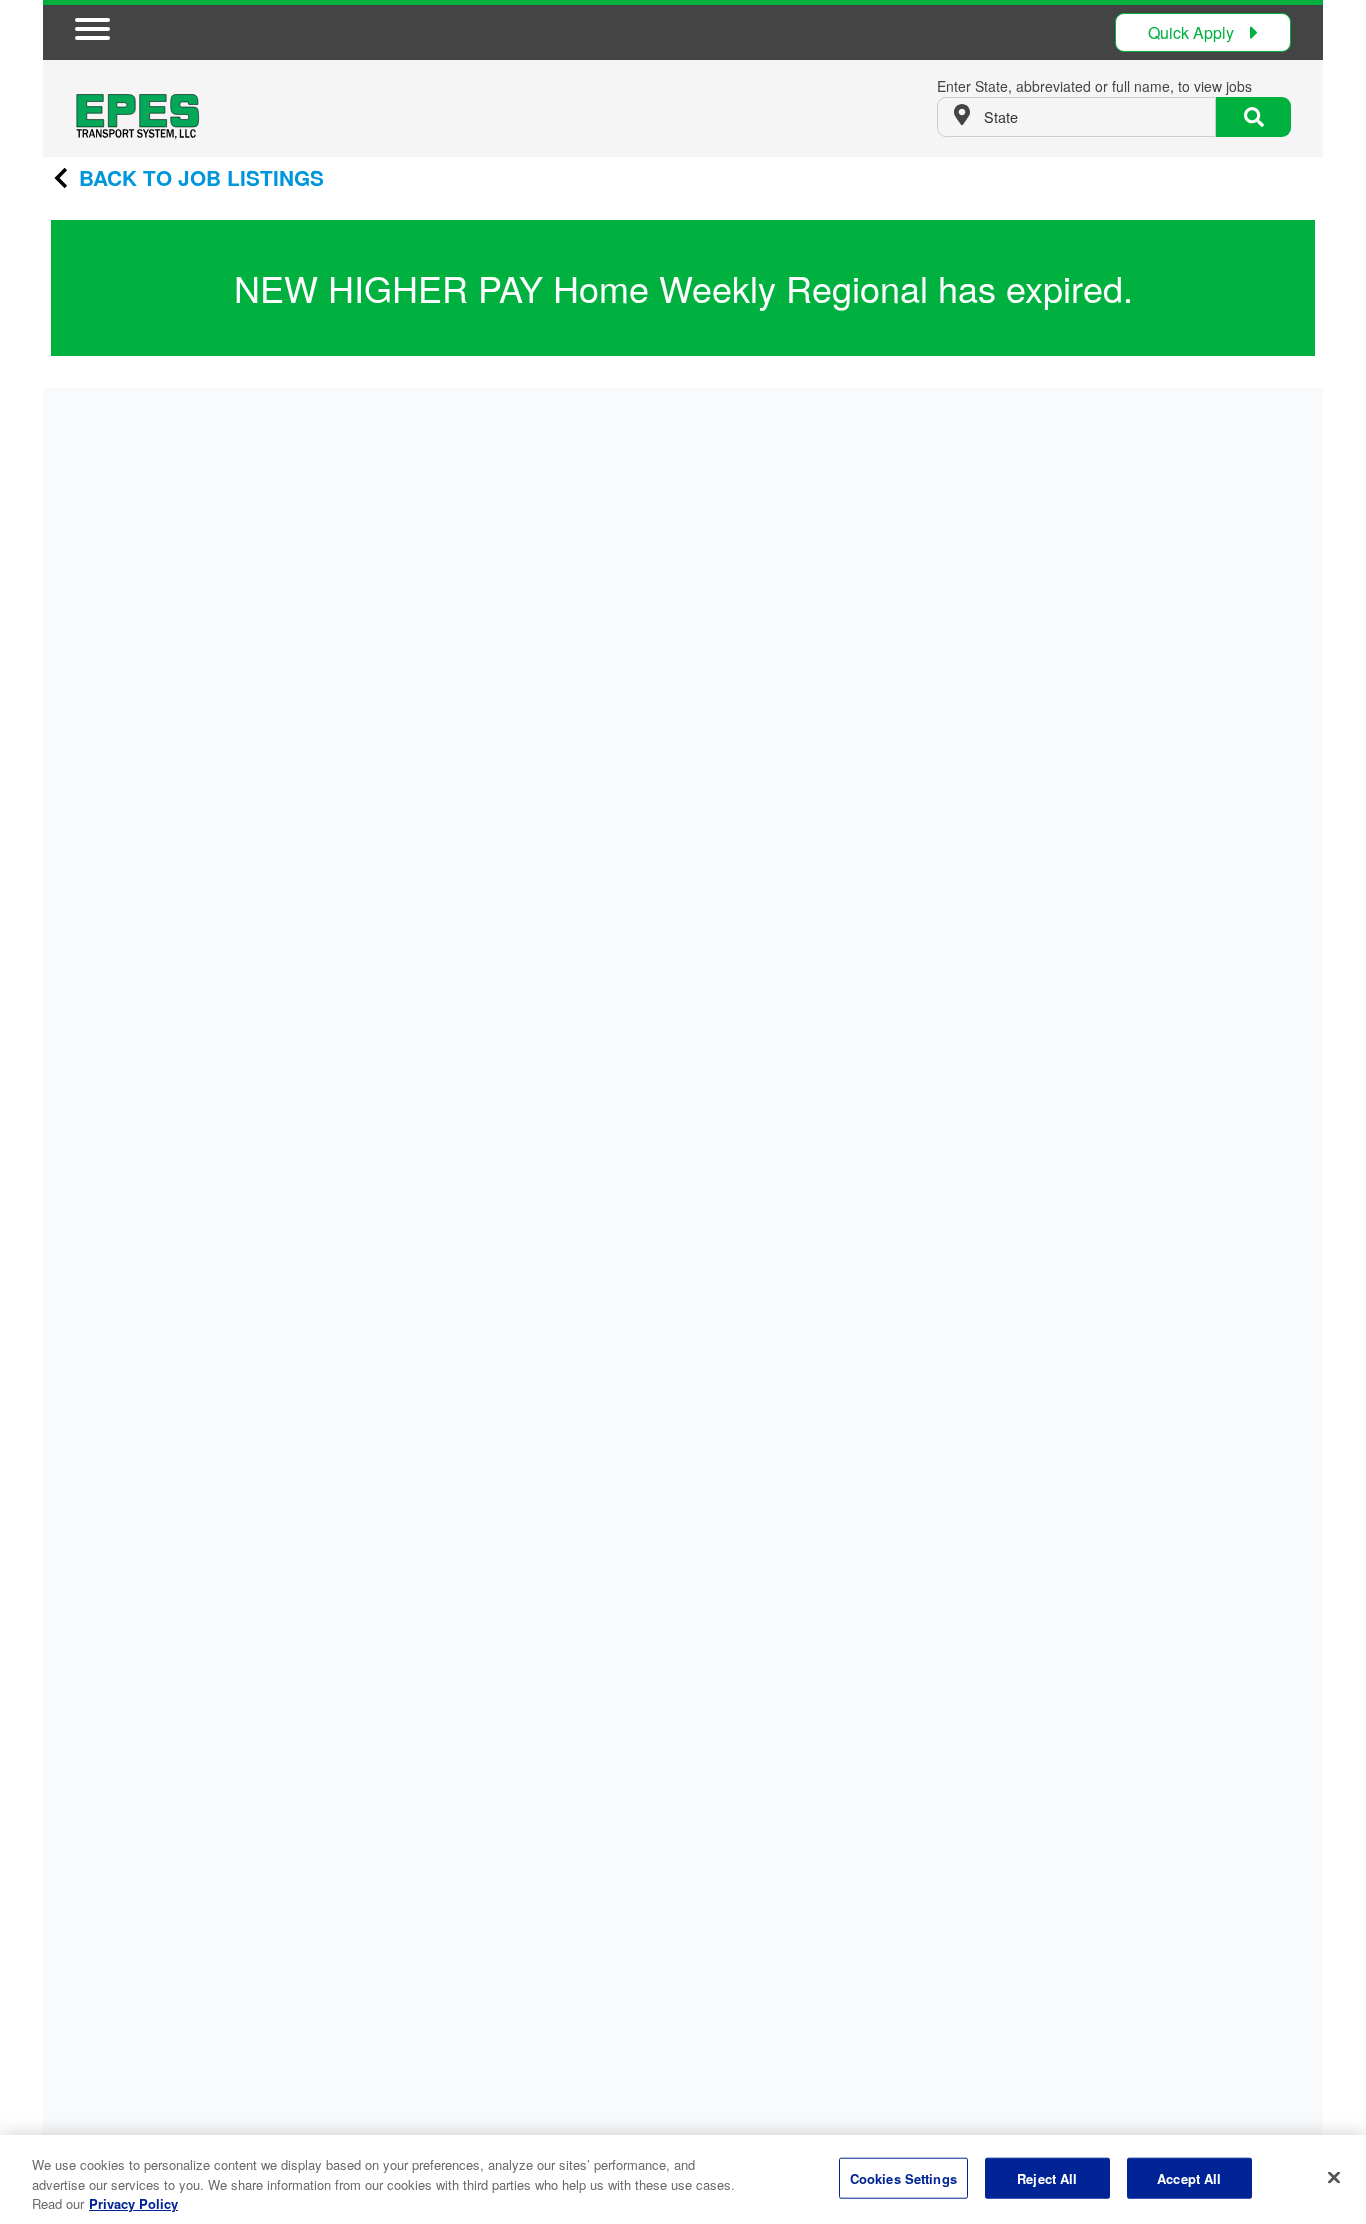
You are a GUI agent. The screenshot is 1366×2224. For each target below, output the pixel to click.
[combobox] (1076, 117)
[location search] (1253, 117)
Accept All (1189, 2177)
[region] (683, 2179)
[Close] (1334, 2177)
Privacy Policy (133, 2203)
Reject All (1047, 2177)
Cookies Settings (903, 2177)
